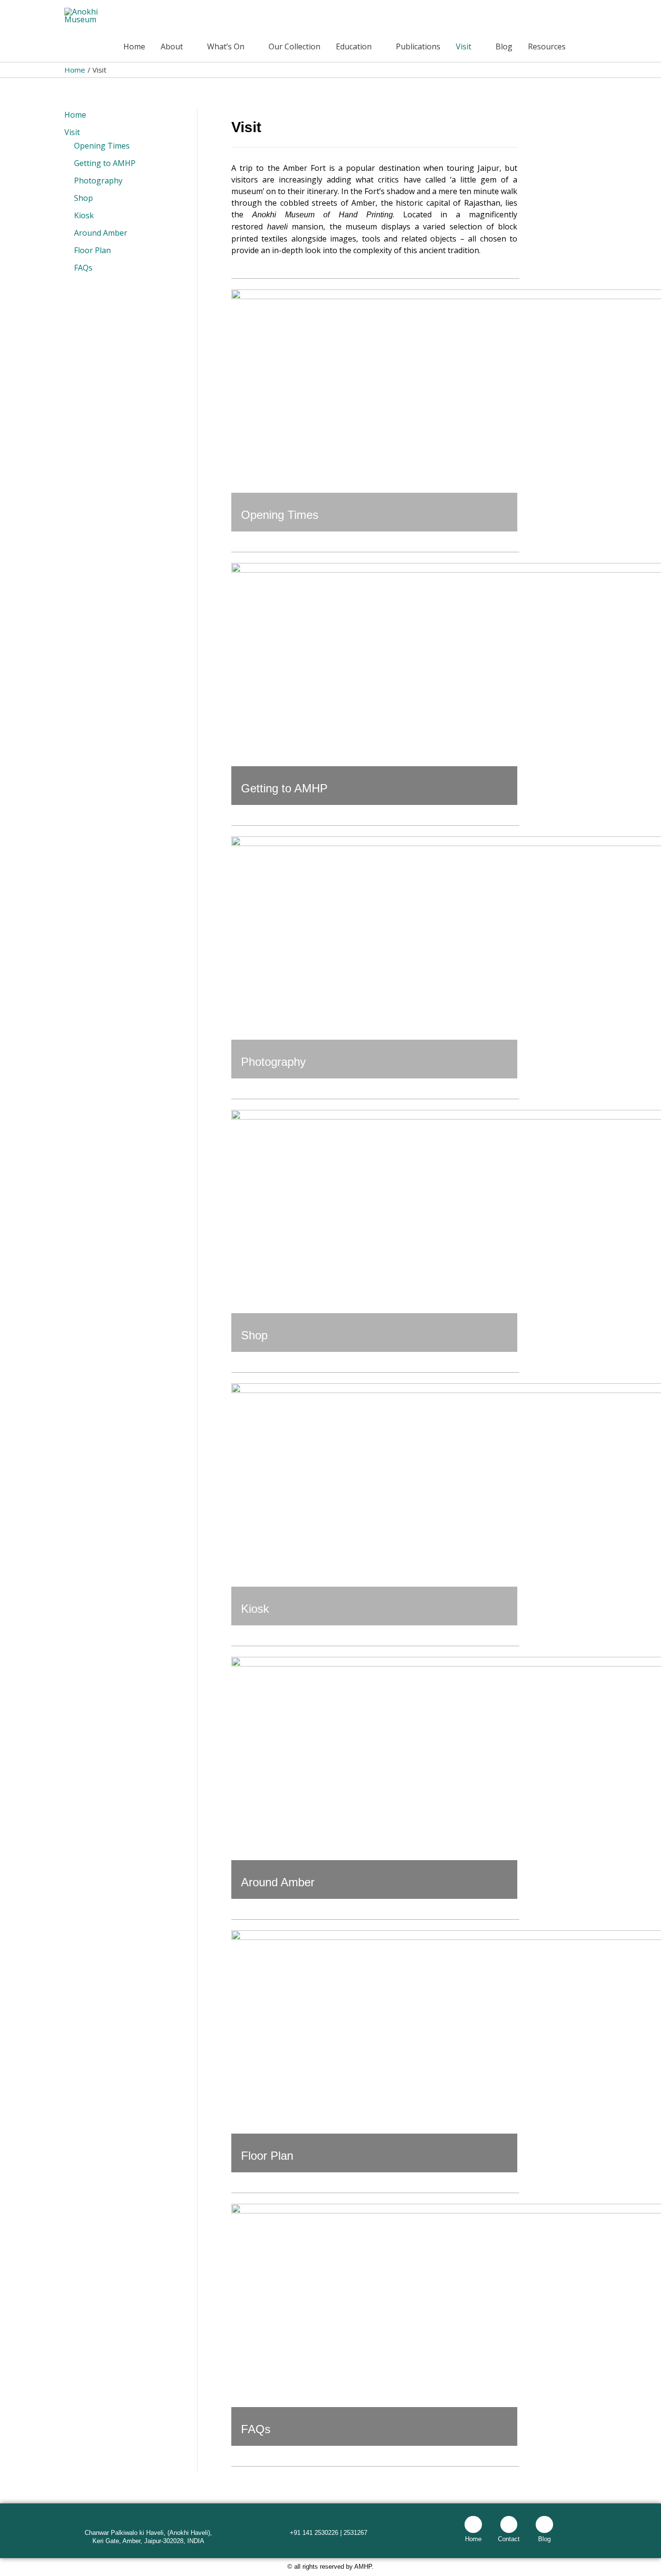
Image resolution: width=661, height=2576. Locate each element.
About (172, 46)
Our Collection (294, 46)
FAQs (83, 268)
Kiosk (84, 215)
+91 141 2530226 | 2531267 (329, 2533)
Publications (418, 46)
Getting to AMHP (105, 163)
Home (134, 46)
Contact (509, 2539)
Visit (464, 46)
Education (354, 46)
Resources (547, 46)
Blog (504, 46)
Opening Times (102, 146)
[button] (585, 47)
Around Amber (101, 233)
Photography (98, 181)
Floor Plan (92, 250)
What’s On (226, 46)
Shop (83, 198)
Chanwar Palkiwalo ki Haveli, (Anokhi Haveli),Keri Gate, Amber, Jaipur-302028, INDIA (148, 2537)
